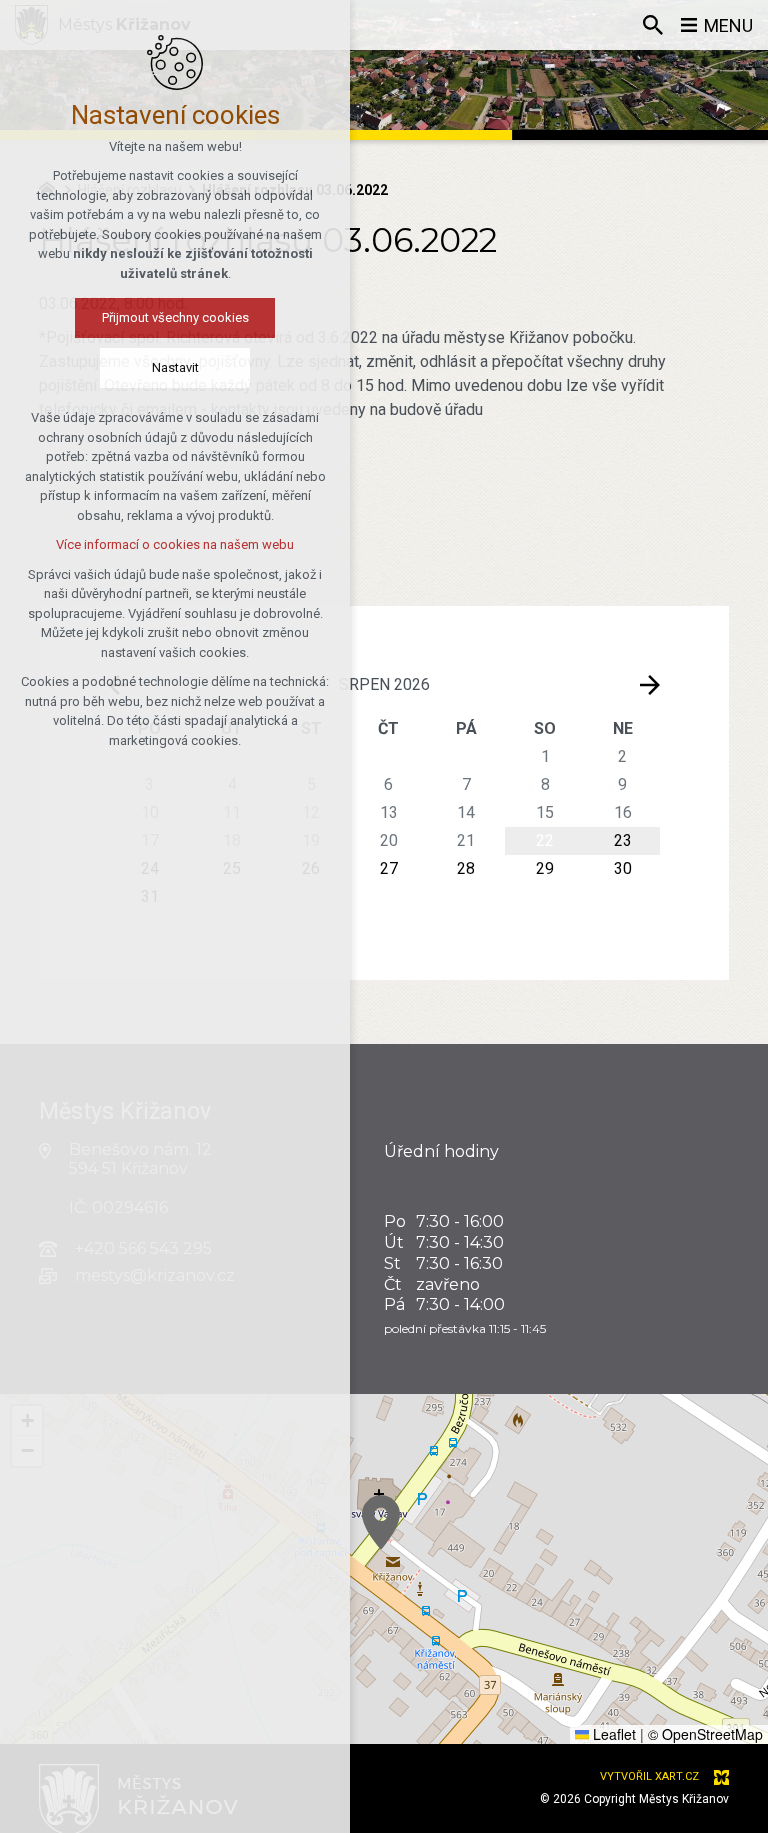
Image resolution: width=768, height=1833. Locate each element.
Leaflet (612, 1734)
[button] (381, 1522)
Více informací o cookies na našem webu (175, 544)
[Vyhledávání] (653, 25)
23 (623, 840)
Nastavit (175, 367)
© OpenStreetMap (705, 1734)
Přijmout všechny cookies (175, 317)
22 (545, 840)
